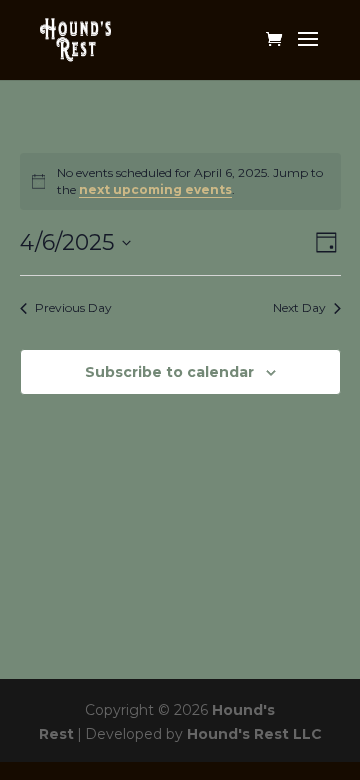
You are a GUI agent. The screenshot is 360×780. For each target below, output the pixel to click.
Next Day (299, 307)
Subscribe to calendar (169, 372)
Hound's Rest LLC (254, 734)
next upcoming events (155, 189)
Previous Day (73, 307)
